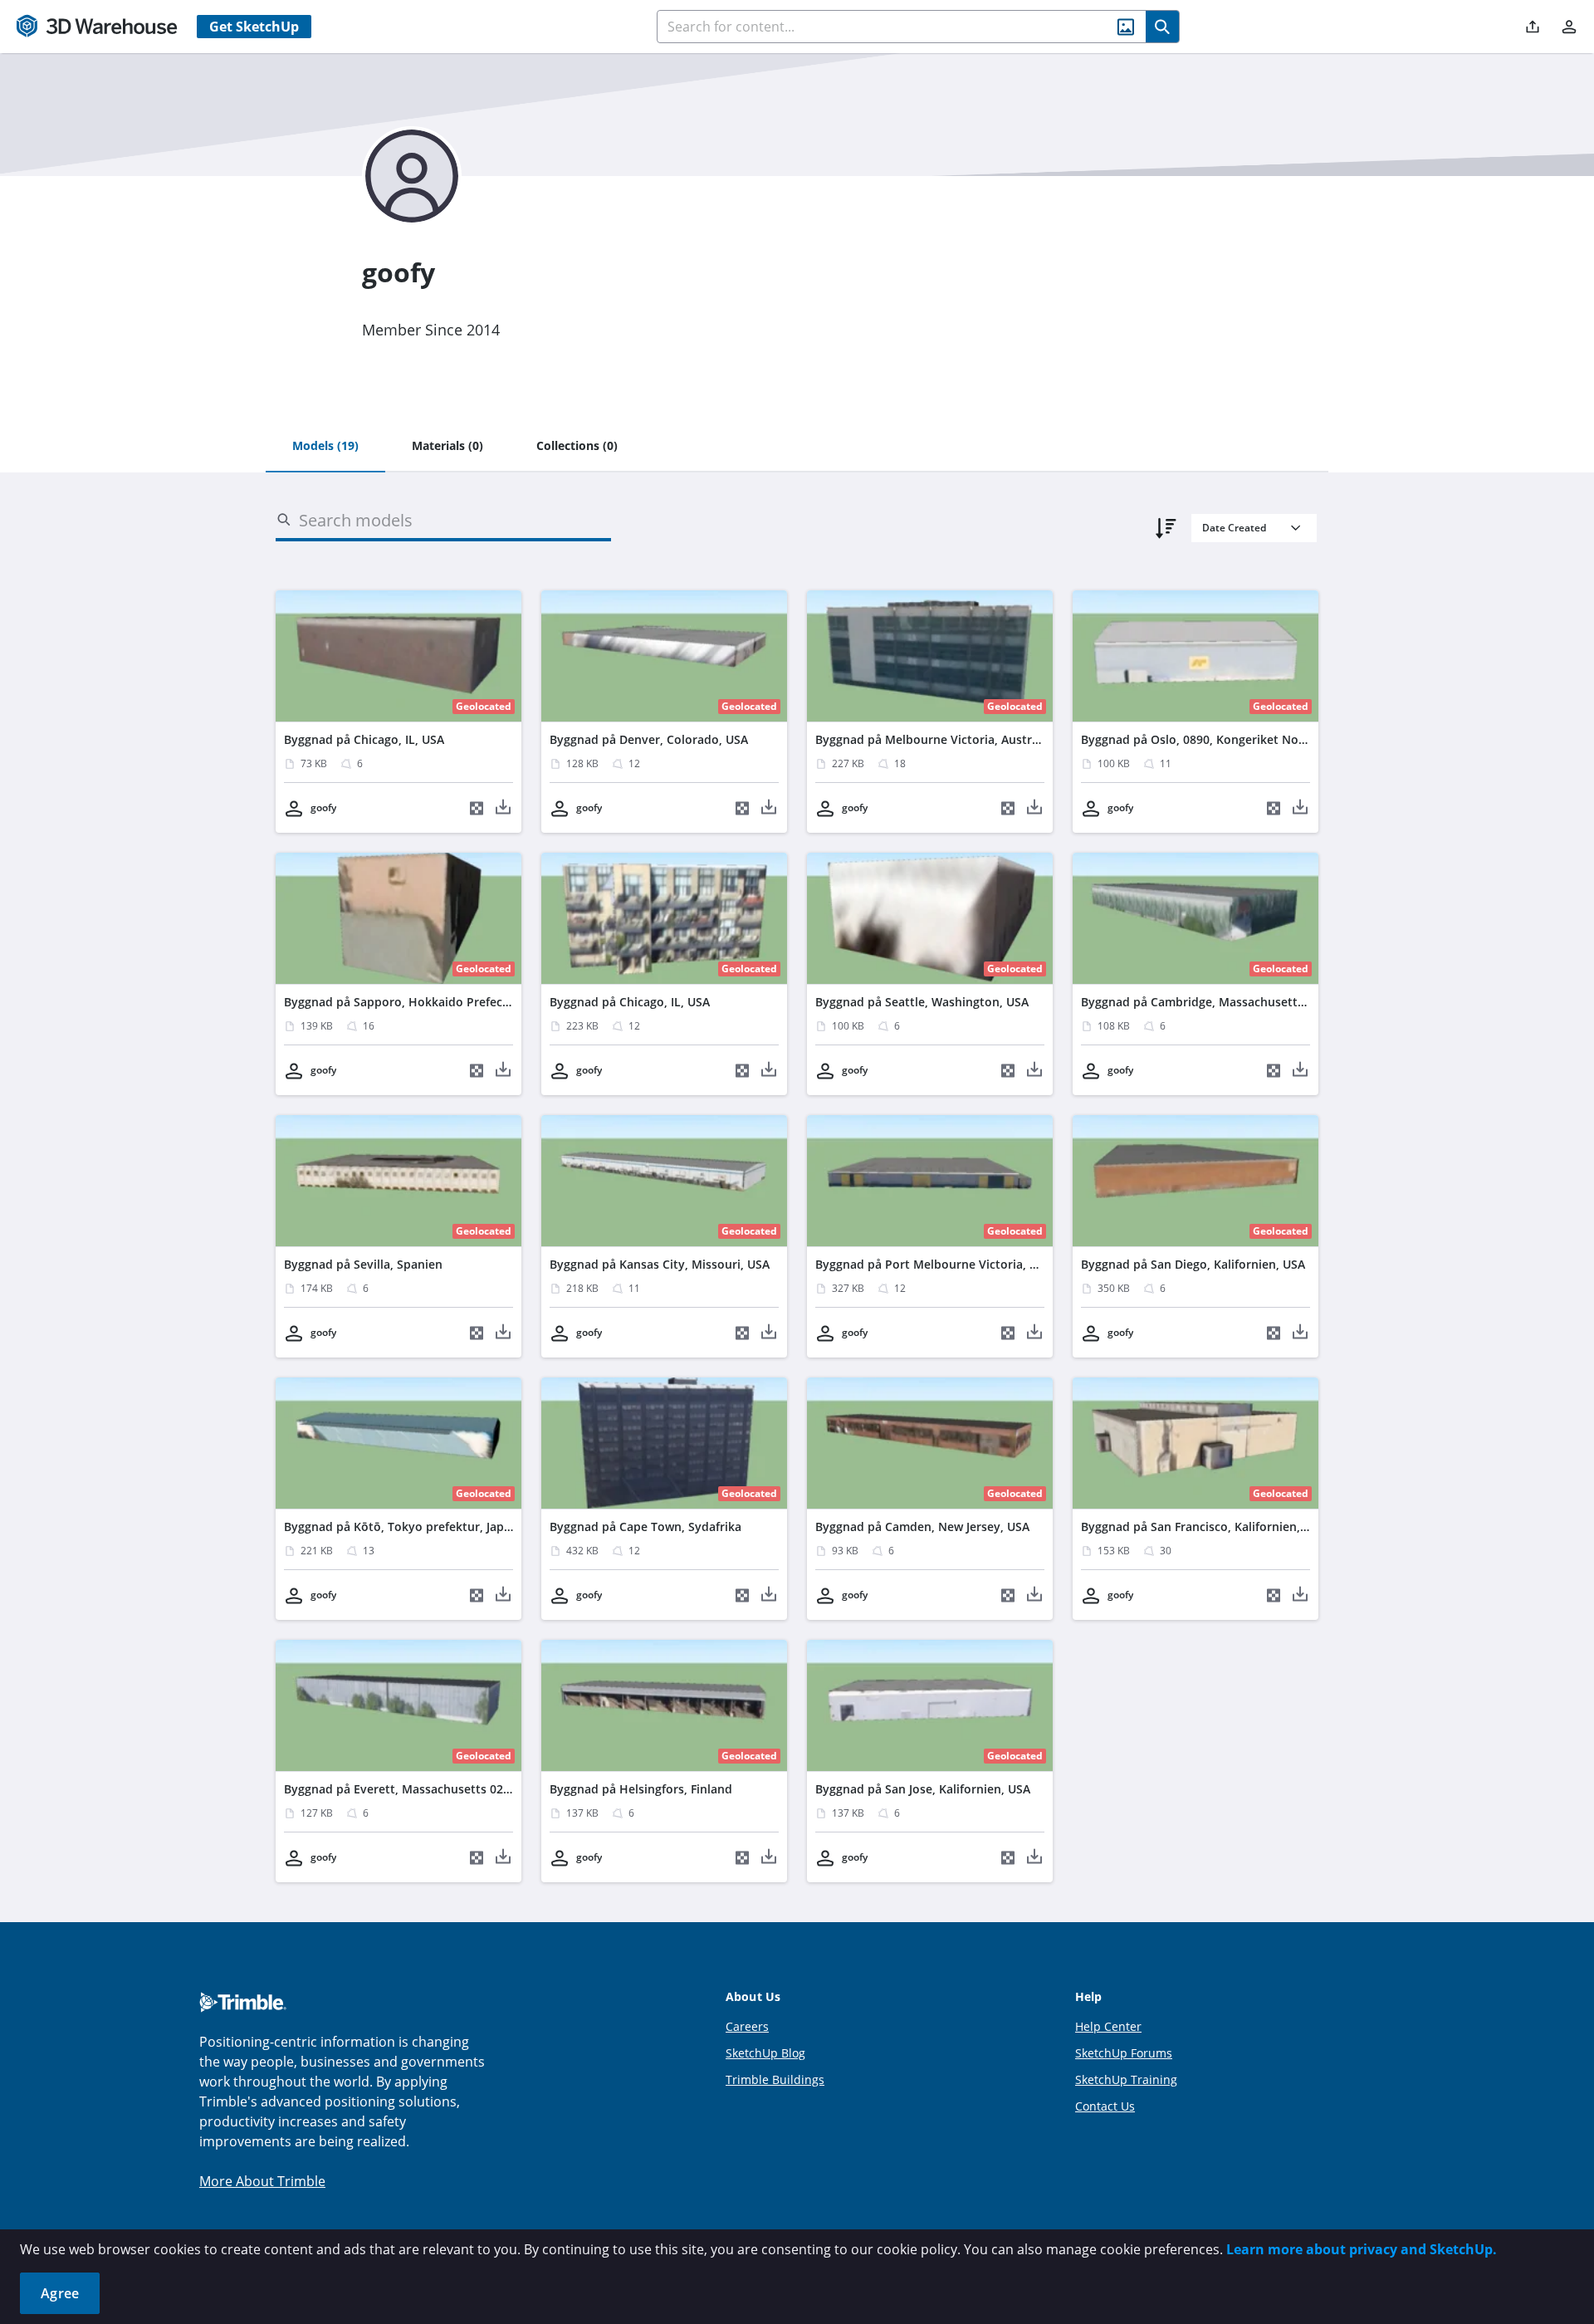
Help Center (1108, 2026)
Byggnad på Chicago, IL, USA (364, 739)
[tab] (325, 447)
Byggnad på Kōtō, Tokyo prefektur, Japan (401, 1527)
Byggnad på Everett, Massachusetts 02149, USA (418, 1789)
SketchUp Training (1126, 2079)
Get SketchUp (254, 27)
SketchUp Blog (765, 2053)
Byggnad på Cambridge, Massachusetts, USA (1207, 1002)
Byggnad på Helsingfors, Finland (641, 1789)
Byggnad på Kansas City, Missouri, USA (660, 1264)
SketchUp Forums (1124, 2053)
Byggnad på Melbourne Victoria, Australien (937, 739)
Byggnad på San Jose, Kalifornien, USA (923, 1789)
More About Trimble (262, 2181)
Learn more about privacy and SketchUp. (1362, 2249)
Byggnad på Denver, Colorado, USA (649, 739)
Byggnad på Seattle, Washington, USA (922, 1002)
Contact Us (1105, 2106)
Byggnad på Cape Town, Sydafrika (645, 1527)
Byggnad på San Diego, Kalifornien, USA (1193, 1264)
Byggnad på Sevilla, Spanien (363, 1264)
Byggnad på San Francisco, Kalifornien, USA (1203, 1527)
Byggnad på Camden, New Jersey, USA (922, 1527)
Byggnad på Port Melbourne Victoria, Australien (951, 1264)
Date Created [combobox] (1234, 528)
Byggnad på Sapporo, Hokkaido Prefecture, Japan (424, 1002)
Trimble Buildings (775, 2079)
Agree (60, 2293)
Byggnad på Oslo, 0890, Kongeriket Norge (1199, 739)
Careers (747, 2026)
